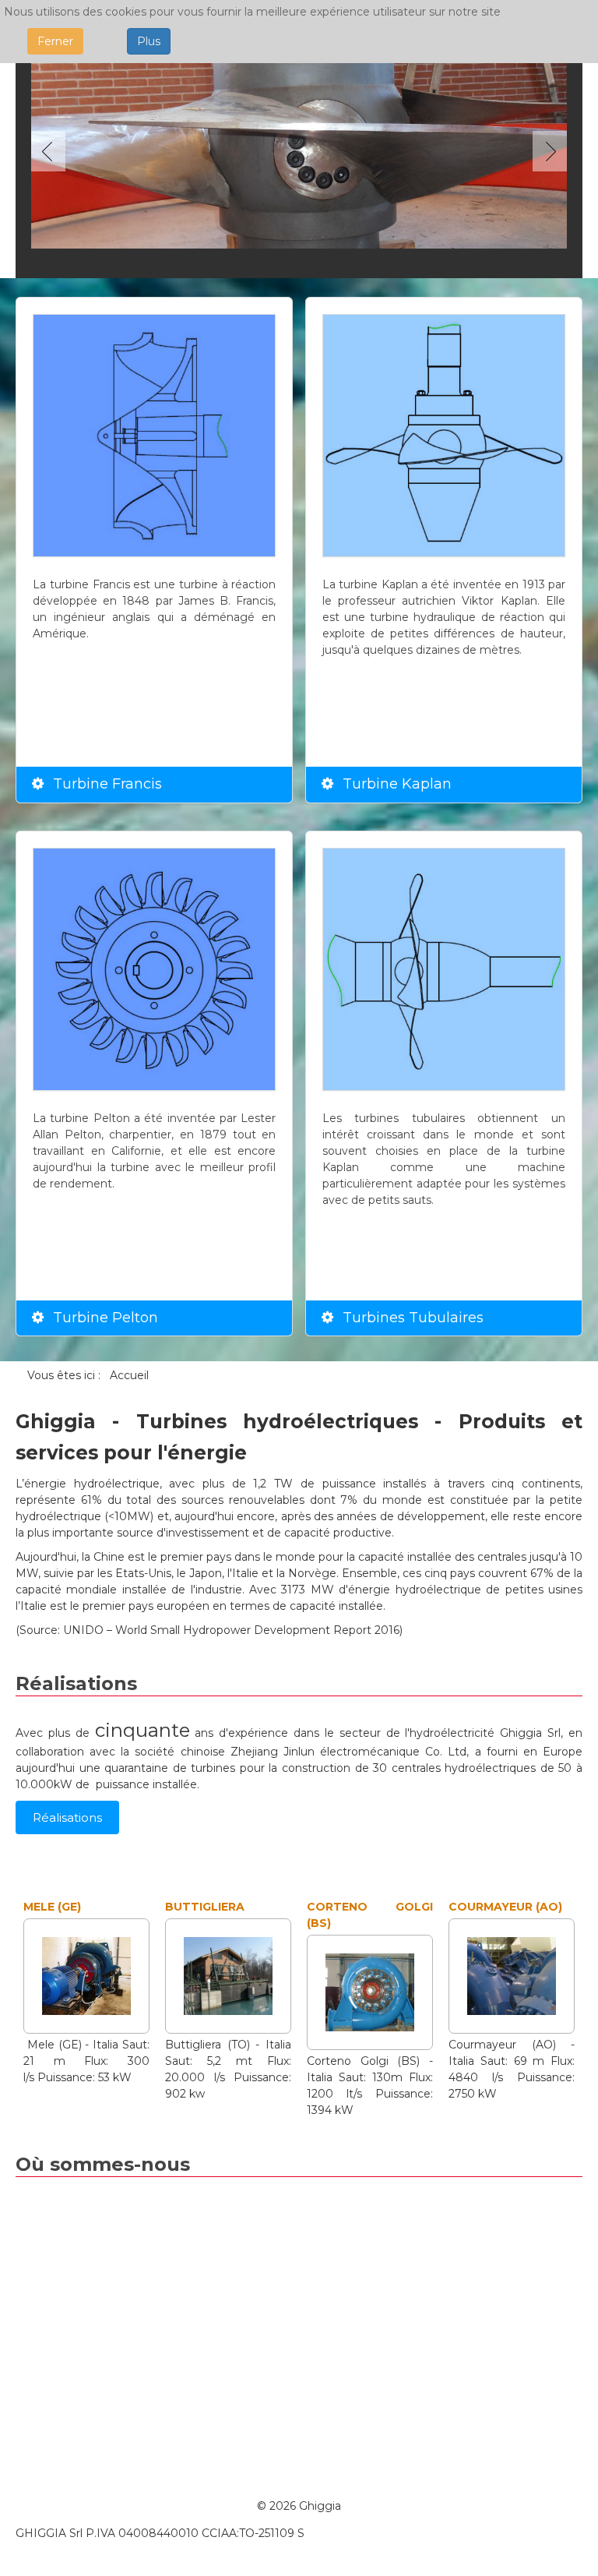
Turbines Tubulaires (413, 1318)
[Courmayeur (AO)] (512, 1975)
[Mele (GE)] (86, 1975)
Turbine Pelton (106, 1318)
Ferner (55, 41)
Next (547, 151)
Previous (51, 151)
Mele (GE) (52, 1907)
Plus (149, 41)
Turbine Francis (107, 784)
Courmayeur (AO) (505, 1907)
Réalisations (67, 1817)
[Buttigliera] (228, 1975)
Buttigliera (205, 1907)
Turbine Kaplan (397, 784)
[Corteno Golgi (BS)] (370, 1992)
